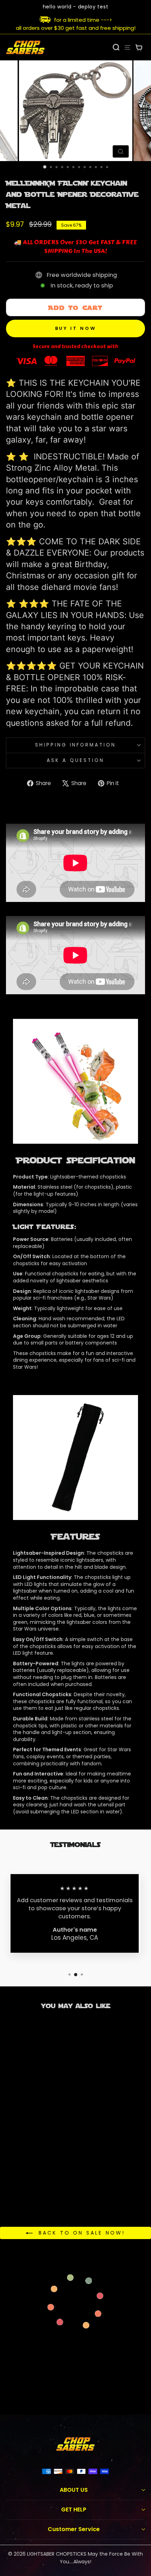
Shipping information (76, 745)
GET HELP (74, 2509)
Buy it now (76, 328)
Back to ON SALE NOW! (80, 2233)
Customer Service (74, 2529)
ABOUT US (74, 2490)
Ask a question (75, 760)
